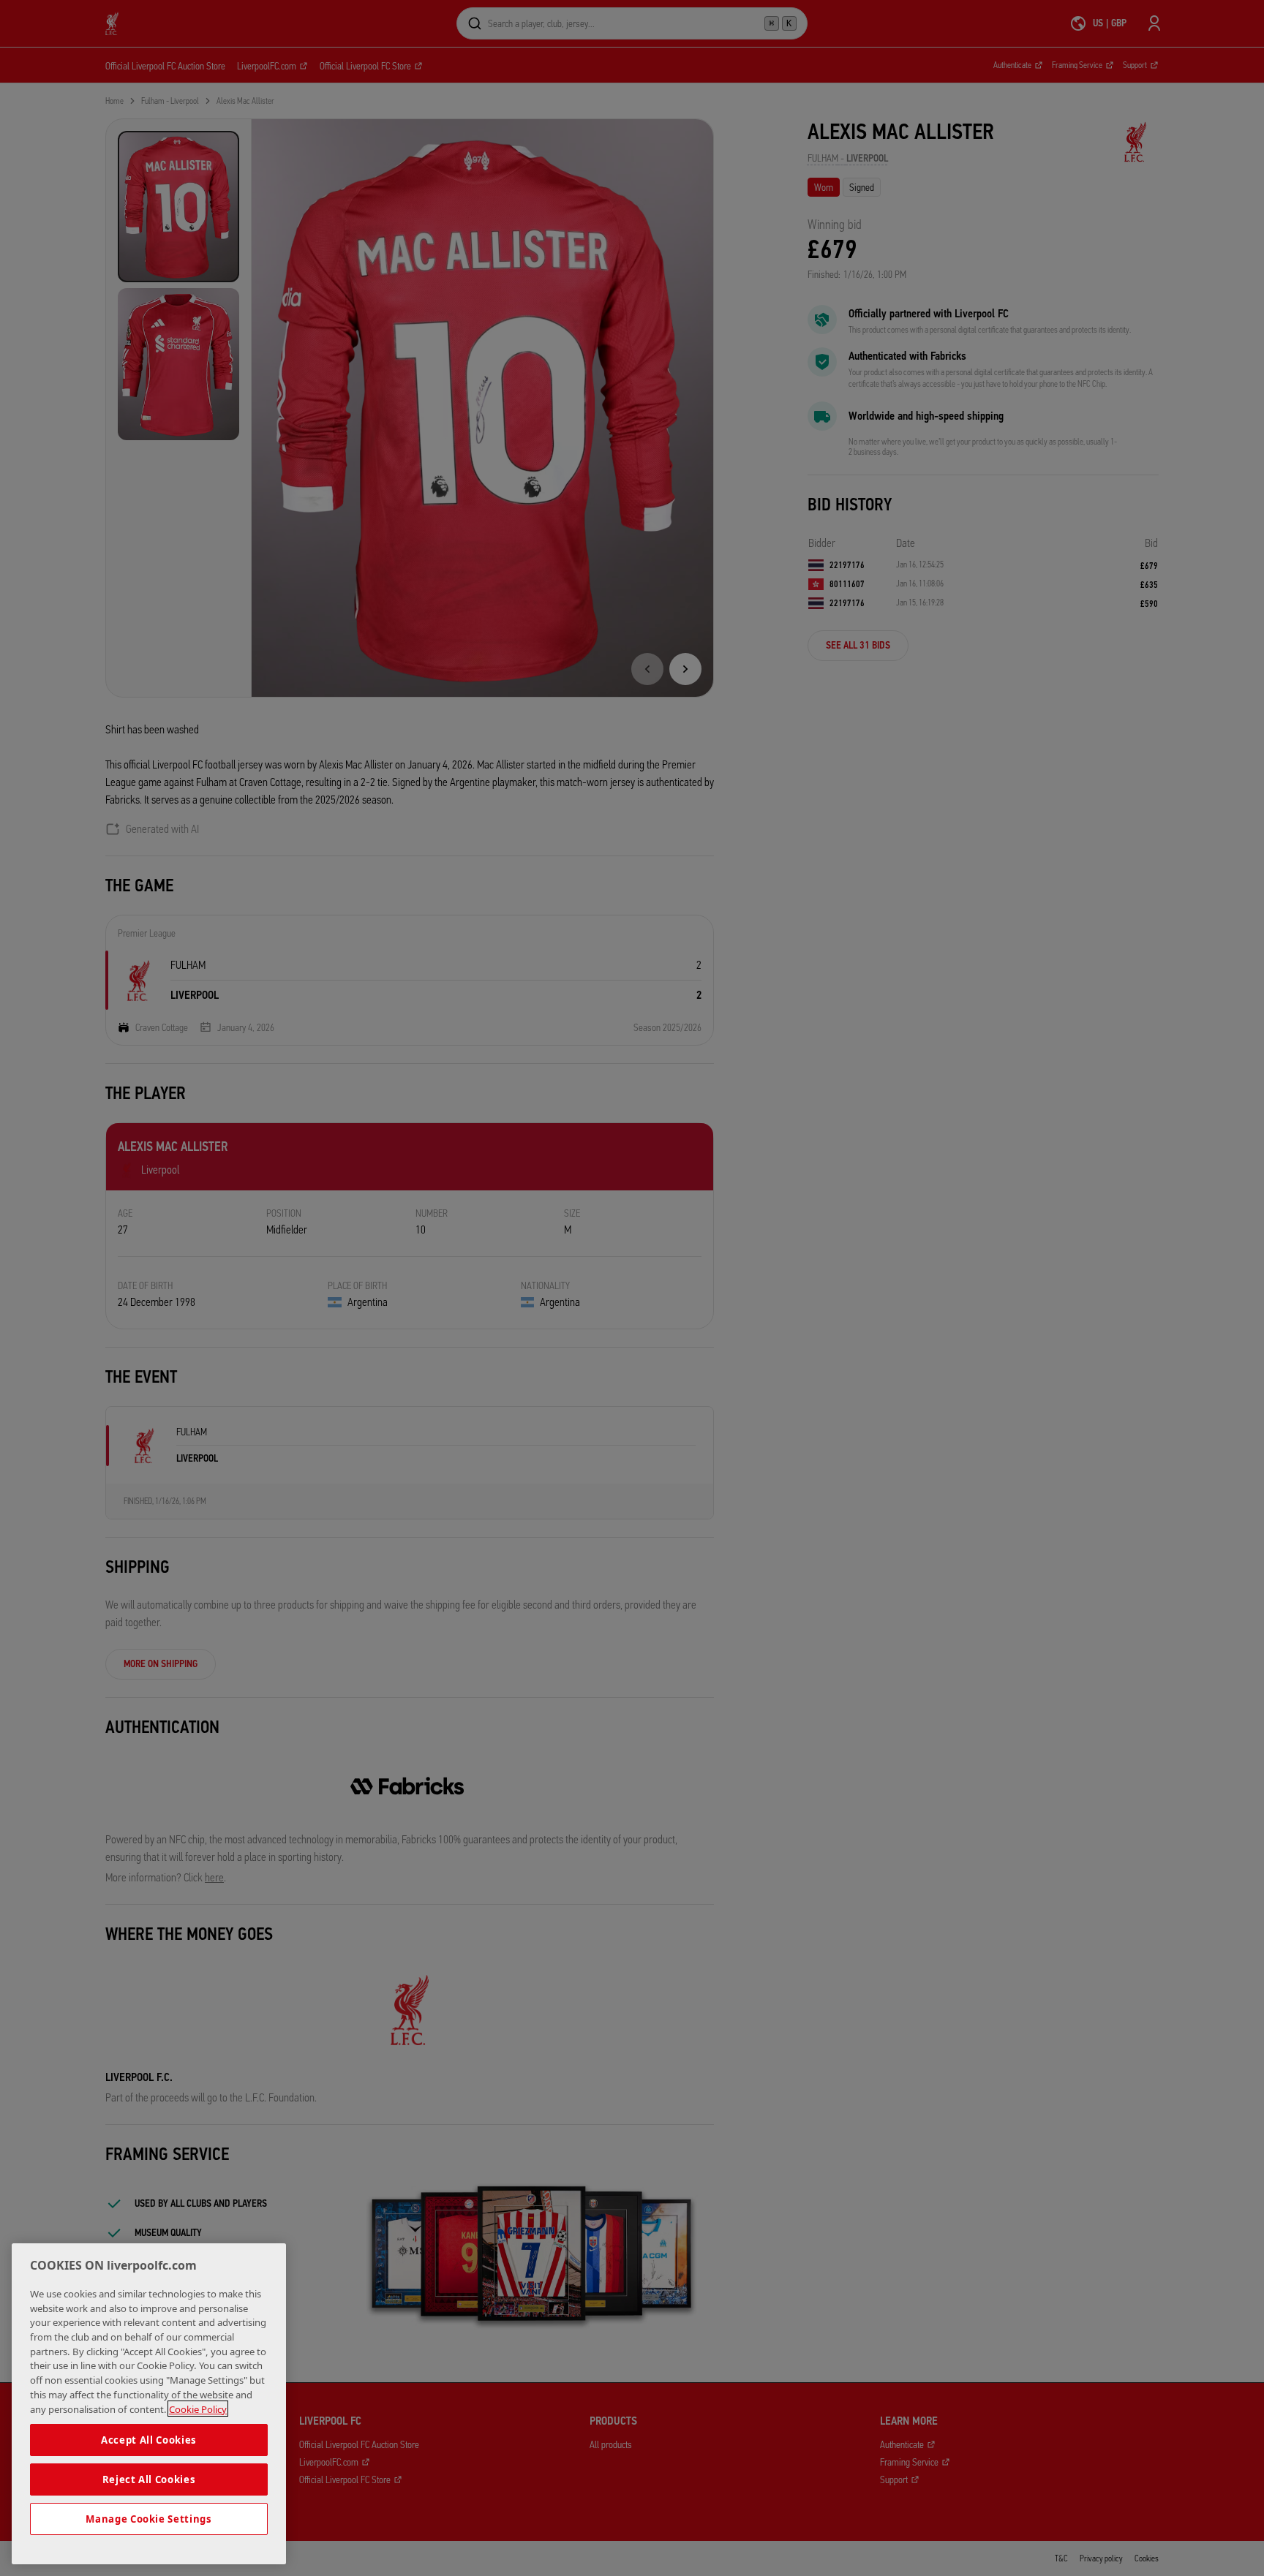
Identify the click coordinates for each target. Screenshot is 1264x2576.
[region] (149, 2404)
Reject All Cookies (149, 2479)
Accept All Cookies (149, 2440)
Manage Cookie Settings (148, 2519)
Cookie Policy (198, 2409)
